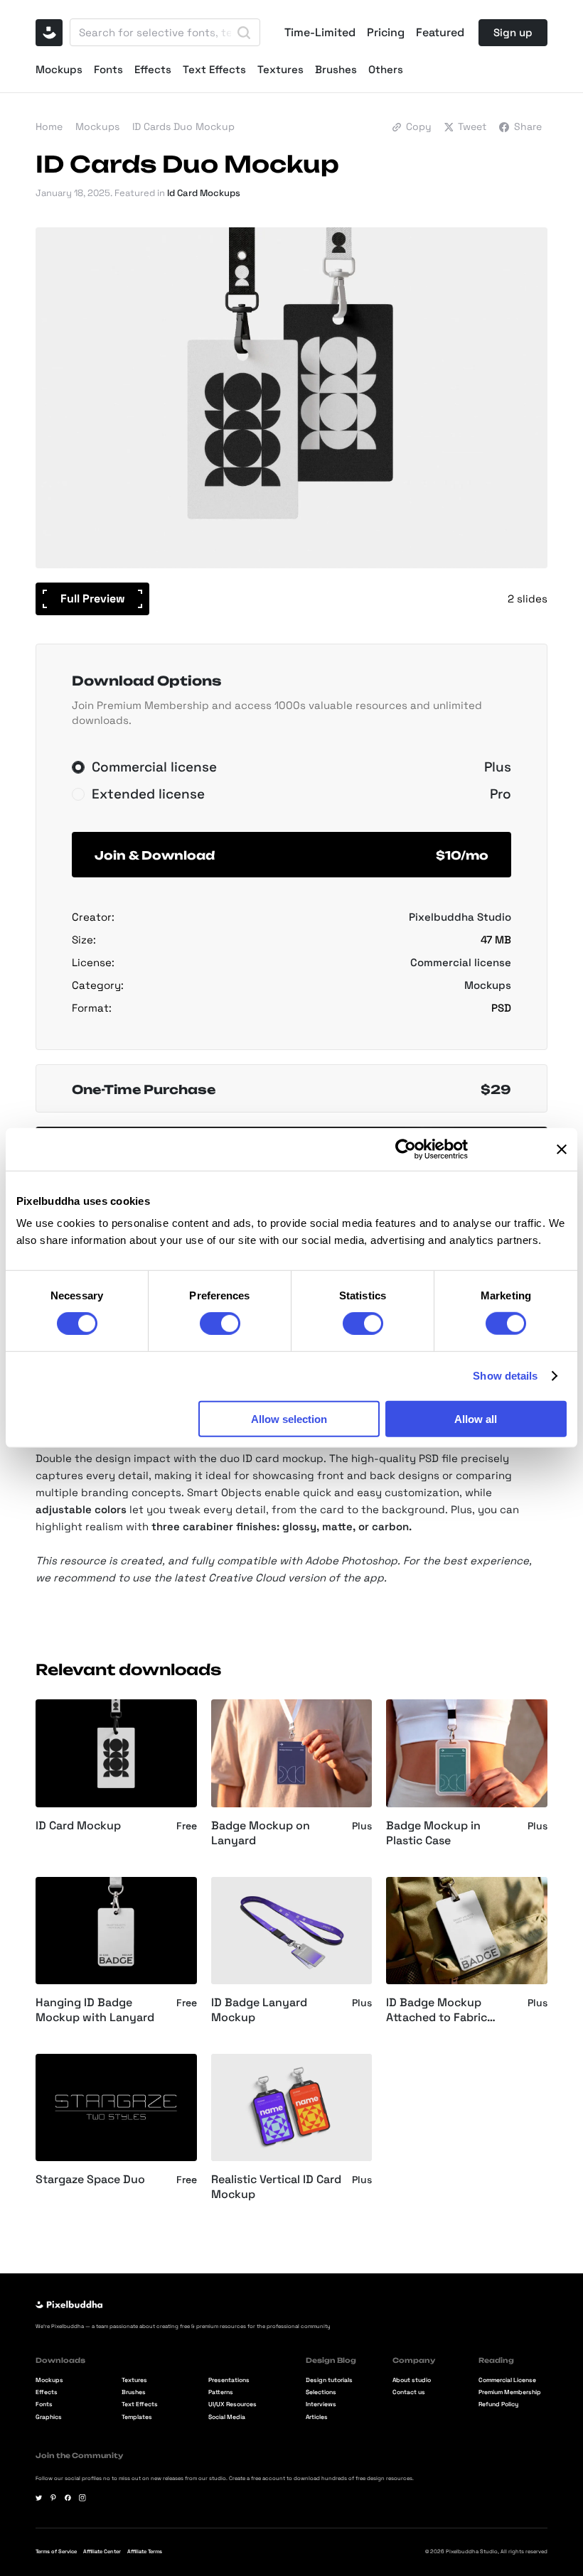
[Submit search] (244, 33)
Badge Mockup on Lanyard (261, 1833)
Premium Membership (510, 2393)
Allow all (476, 1418)
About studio (412, 2381)
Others (386, 69)
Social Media (227, 2418)
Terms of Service (56, 2551)
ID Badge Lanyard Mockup (259, 2010)
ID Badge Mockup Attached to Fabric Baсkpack (437, 2011)
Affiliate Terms (145, 2551)
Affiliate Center (102, 2551)
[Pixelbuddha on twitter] (39, 2498)
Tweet (472, 126)
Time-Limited (320, 33)
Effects (153, 69)
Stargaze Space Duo (90, 2180)
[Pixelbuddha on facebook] (68, 2498)
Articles (317, 2418)
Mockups (59, 69)
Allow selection (289, 1418)
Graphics (49, 2418)
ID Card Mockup (78, 1826)
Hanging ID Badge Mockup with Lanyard (95, 2010)
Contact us (409, 2393)
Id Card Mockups (204, 193)
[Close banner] (562, 1149)
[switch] (220, 1324)
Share (528, 126)
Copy (419, 126)
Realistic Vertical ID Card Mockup (276, 2187)
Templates (137, 2418)
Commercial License (507, 2381)
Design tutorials (329, 2381)
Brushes (336, 69)
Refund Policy (498, 2405)
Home (49, 126)
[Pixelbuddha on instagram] (82, 2498)
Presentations (229, 2381)
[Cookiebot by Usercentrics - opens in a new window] (406, 1149)
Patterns (221, 2393)
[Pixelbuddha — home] (49, 33)
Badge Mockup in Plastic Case (433, 1833)
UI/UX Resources (232, 2405)
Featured (440, 33)
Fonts (108, 69)
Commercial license (461, 962)
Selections (321, 2393)
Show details (505, 1376)
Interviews (321, 2405)
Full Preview (93, 599)
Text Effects (214, 69)
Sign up (513, 32)
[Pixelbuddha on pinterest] (53, 2498)
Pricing (386, 33)
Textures (280, 69)
